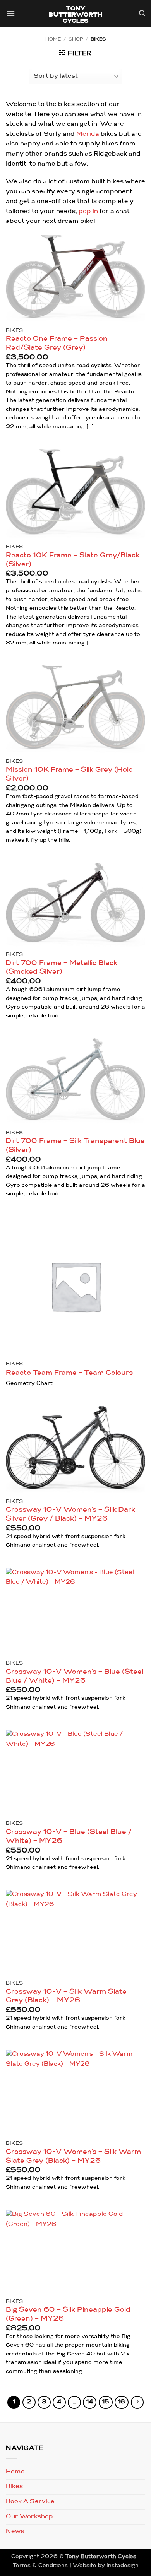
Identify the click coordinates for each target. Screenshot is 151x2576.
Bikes (14, 2487)
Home (53, 39)
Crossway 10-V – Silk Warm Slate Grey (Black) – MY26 (66, 1997)
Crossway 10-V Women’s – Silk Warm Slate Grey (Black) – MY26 (73, 2157)
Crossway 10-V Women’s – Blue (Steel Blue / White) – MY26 (75, 1677)
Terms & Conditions (40, 2566)
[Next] (137, 2402)
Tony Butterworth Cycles (76, 15)
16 (122, 2402)
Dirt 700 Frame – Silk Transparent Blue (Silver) (75, 1146)
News (15, 2532)
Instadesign (123, 2566)
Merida (88, 134)
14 (90, 2402)
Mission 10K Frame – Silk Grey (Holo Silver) (69, 774)
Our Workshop (29, 2517)
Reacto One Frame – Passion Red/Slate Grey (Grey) (57, 344)
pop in (88, 212)
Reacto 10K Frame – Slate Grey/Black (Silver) (73, 560)
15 (106, 2402)
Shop (76, 39)
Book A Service (30, 2502)
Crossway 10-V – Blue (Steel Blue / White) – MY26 (69, 1837)
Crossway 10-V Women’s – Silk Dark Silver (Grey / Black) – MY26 (70, 1514)
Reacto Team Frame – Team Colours (69, 1373)
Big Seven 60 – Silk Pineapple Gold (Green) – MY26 (68, 2314)
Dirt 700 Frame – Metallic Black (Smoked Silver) (62, 968)
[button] (10, 15)
